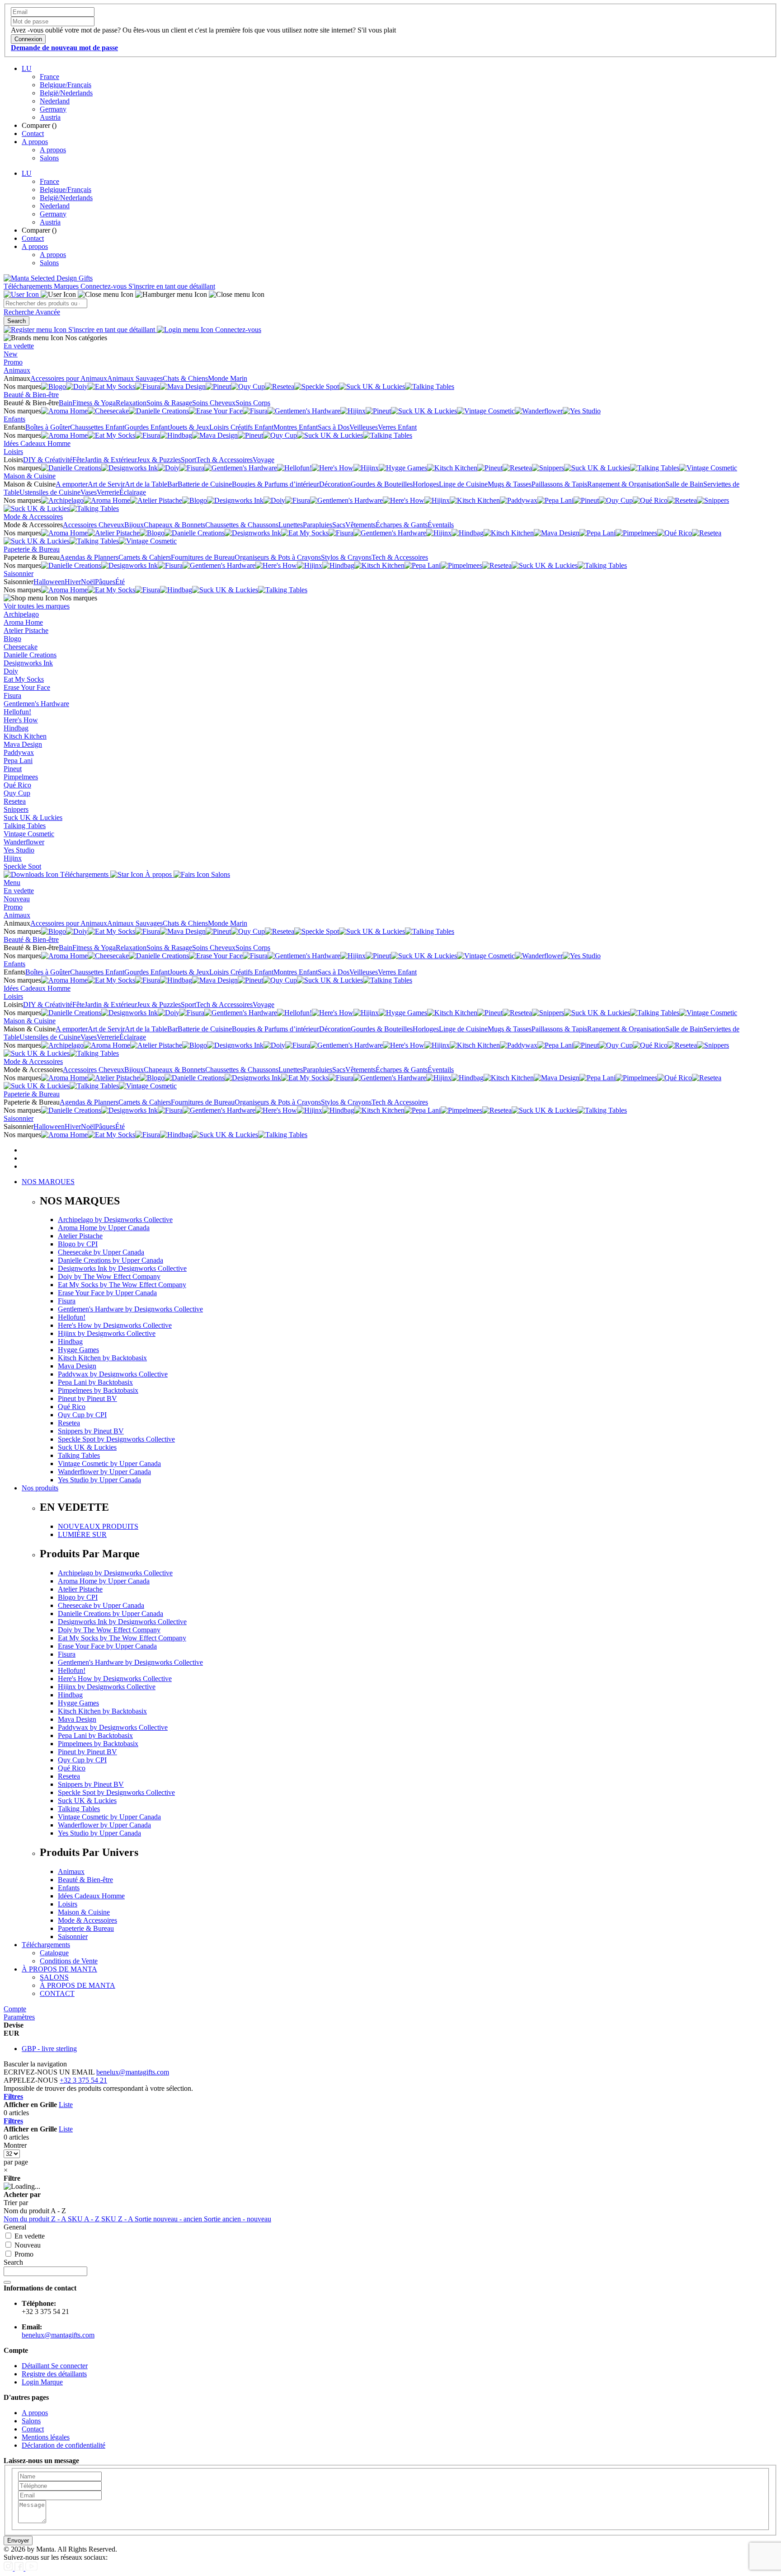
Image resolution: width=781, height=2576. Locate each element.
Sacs (339, 525)
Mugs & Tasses (510, 484)
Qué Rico (17, 785)
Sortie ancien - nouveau (238, 2219)
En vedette (19, 346)
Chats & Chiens (185, 378)
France (49, 77)
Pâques (105, 582)
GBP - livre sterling (49, 2049)
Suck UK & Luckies (33, 817)
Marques (67, 286)
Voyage (263, 460)
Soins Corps (253, 403)
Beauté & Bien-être (31, 395)
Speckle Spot (22, 866)
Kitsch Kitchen (25, 736)
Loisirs (13, 452)
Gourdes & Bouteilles (382, 484)
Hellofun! (17, 712)
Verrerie (108, 492)
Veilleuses (364, 427)
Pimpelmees (21, 777)
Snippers (16, 809)
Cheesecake (21, 647)
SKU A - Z (85, 2219)
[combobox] (45, 303)
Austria (50, 117)
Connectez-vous (104, 286)
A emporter (72, 484)
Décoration (335, 484)
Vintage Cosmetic (29, 834)
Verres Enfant (397, 427)
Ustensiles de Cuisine (50, 492)
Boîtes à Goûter (48, 427)
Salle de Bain (684, 484)
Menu (12, 883)
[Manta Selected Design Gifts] (48, 278)
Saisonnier (19, 574)
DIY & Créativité (48, 460)
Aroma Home (23, 622)
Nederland (55, 101)
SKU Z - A (118, 2219)
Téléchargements (29, 286)
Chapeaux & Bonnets (174, 525)
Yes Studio (19, 850)
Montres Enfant (296, 427)
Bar (172, 484)
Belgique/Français (66, 85)
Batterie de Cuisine (205, 484)
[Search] (7, 2282)
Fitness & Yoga (94, 403)
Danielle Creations (30, 655)
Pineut (13, 769)
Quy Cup (17, 793)
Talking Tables (25, 826)
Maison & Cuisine (30, 476)
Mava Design (23, 744)
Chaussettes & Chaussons (242, 525)
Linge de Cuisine (463, 484)
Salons (49, 158)
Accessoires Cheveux (94, 525)
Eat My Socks (24, 679)
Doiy (11, 671)
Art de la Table (146, 484)
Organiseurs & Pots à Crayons (278, 557)
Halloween (49, 582)
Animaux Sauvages (135, 378)
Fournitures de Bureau (203, 557)
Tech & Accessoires (224, 460)
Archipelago (21, 614)
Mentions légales (46, 2437)
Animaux (17, 370)
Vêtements (360, 525)
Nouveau (17, 899)
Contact (33, 133)
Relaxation (131, 403)
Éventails (441, 525)
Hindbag (16, 728)
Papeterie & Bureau (32, 549)
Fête (78, 460)
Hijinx (13, 858)
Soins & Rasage (169, 403)
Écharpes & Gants (402, 525)
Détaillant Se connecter (55, 2366)
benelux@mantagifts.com (133, 2072)
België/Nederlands (66, 93)
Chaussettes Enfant (97, 427)
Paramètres (19, 2017)
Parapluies (318, 525)
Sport (188, 460)
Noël (88, 582)
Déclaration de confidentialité (64, 2445)
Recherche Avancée (32, 312)
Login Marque (42, 2382)
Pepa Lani (18, 761)
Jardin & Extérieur (111, 460)
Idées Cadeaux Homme (37, 443)
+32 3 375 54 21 (83, 2080)
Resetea (15, 801)
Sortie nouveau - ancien (169, 2219)
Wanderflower (24, 842)
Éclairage (133, 492)
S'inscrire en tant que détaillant (172, 286)
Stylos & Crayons (346, 557)
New (11, 354)
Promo (13, 362)
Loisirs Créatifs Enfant (241, 427)
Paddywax (19, 752)
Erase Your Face (27, 687)
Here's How (21, 720)
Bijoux (134, 525)
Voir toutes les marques (37, 606)
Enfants (14, 419)
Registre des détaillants (54, 2374)
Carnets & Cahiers (145, 557)
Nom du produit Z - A (36, 2219)
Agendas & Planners (89, 557)
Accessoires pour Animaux (69, 378)
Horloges (426, 484)
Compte (15, 2009)
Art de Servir (106, 484)
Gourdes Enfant (147, 427)
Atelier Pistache (26, 630)
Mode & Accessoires (33, 517)
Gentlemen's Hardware (36, 704)
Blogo (12, 639)
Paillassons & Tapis (559, 484)
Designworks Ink (28, 663)
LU (27, 68)
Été (120, 582)
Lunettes (291, 525)
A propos (35, 142)
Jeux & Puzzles (159, 460)
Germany (53, 109)
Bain (66, 403)
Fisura (12, 696)
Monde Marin (228, 378)
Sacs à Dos (334, 427)
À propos (158, 874)
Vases (89, 492)
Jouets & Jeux (189, 427)
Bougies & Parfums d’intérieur (275, 484)
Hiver (73, 582)
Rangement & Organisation (626, 484)
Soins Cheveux (214, 403)
